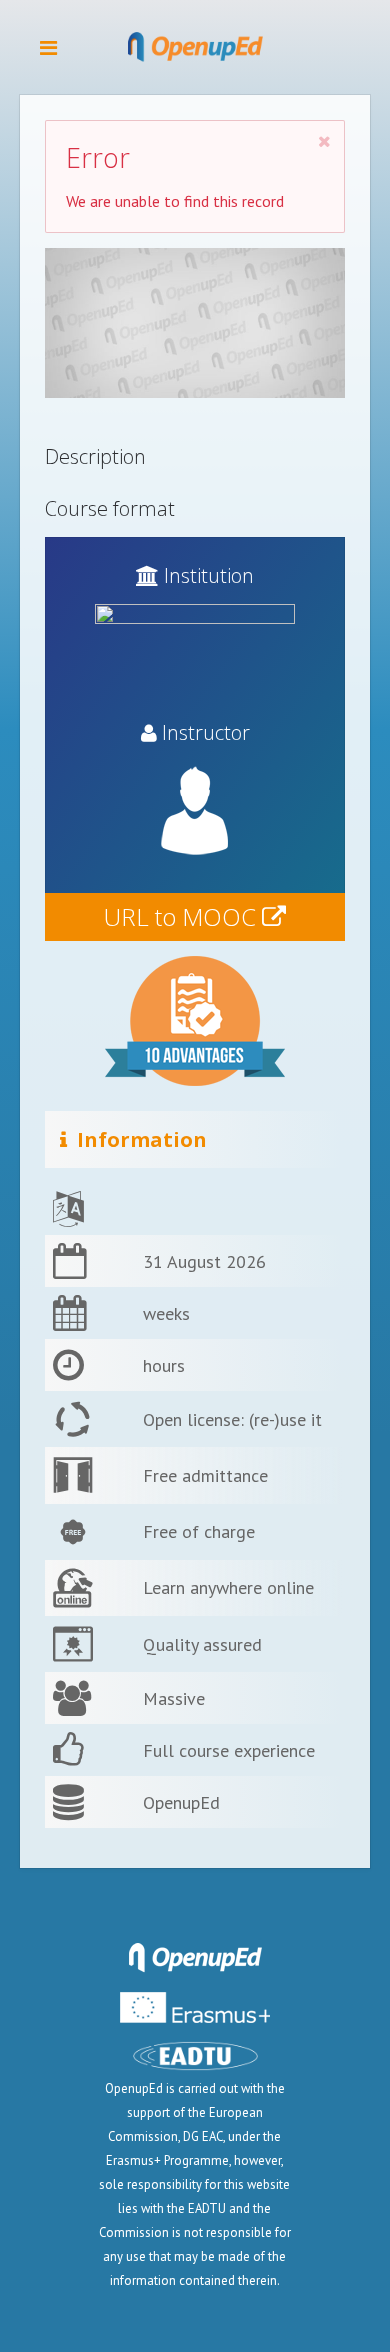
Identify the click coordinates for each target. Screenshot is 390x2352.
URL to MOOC (183, 916)
